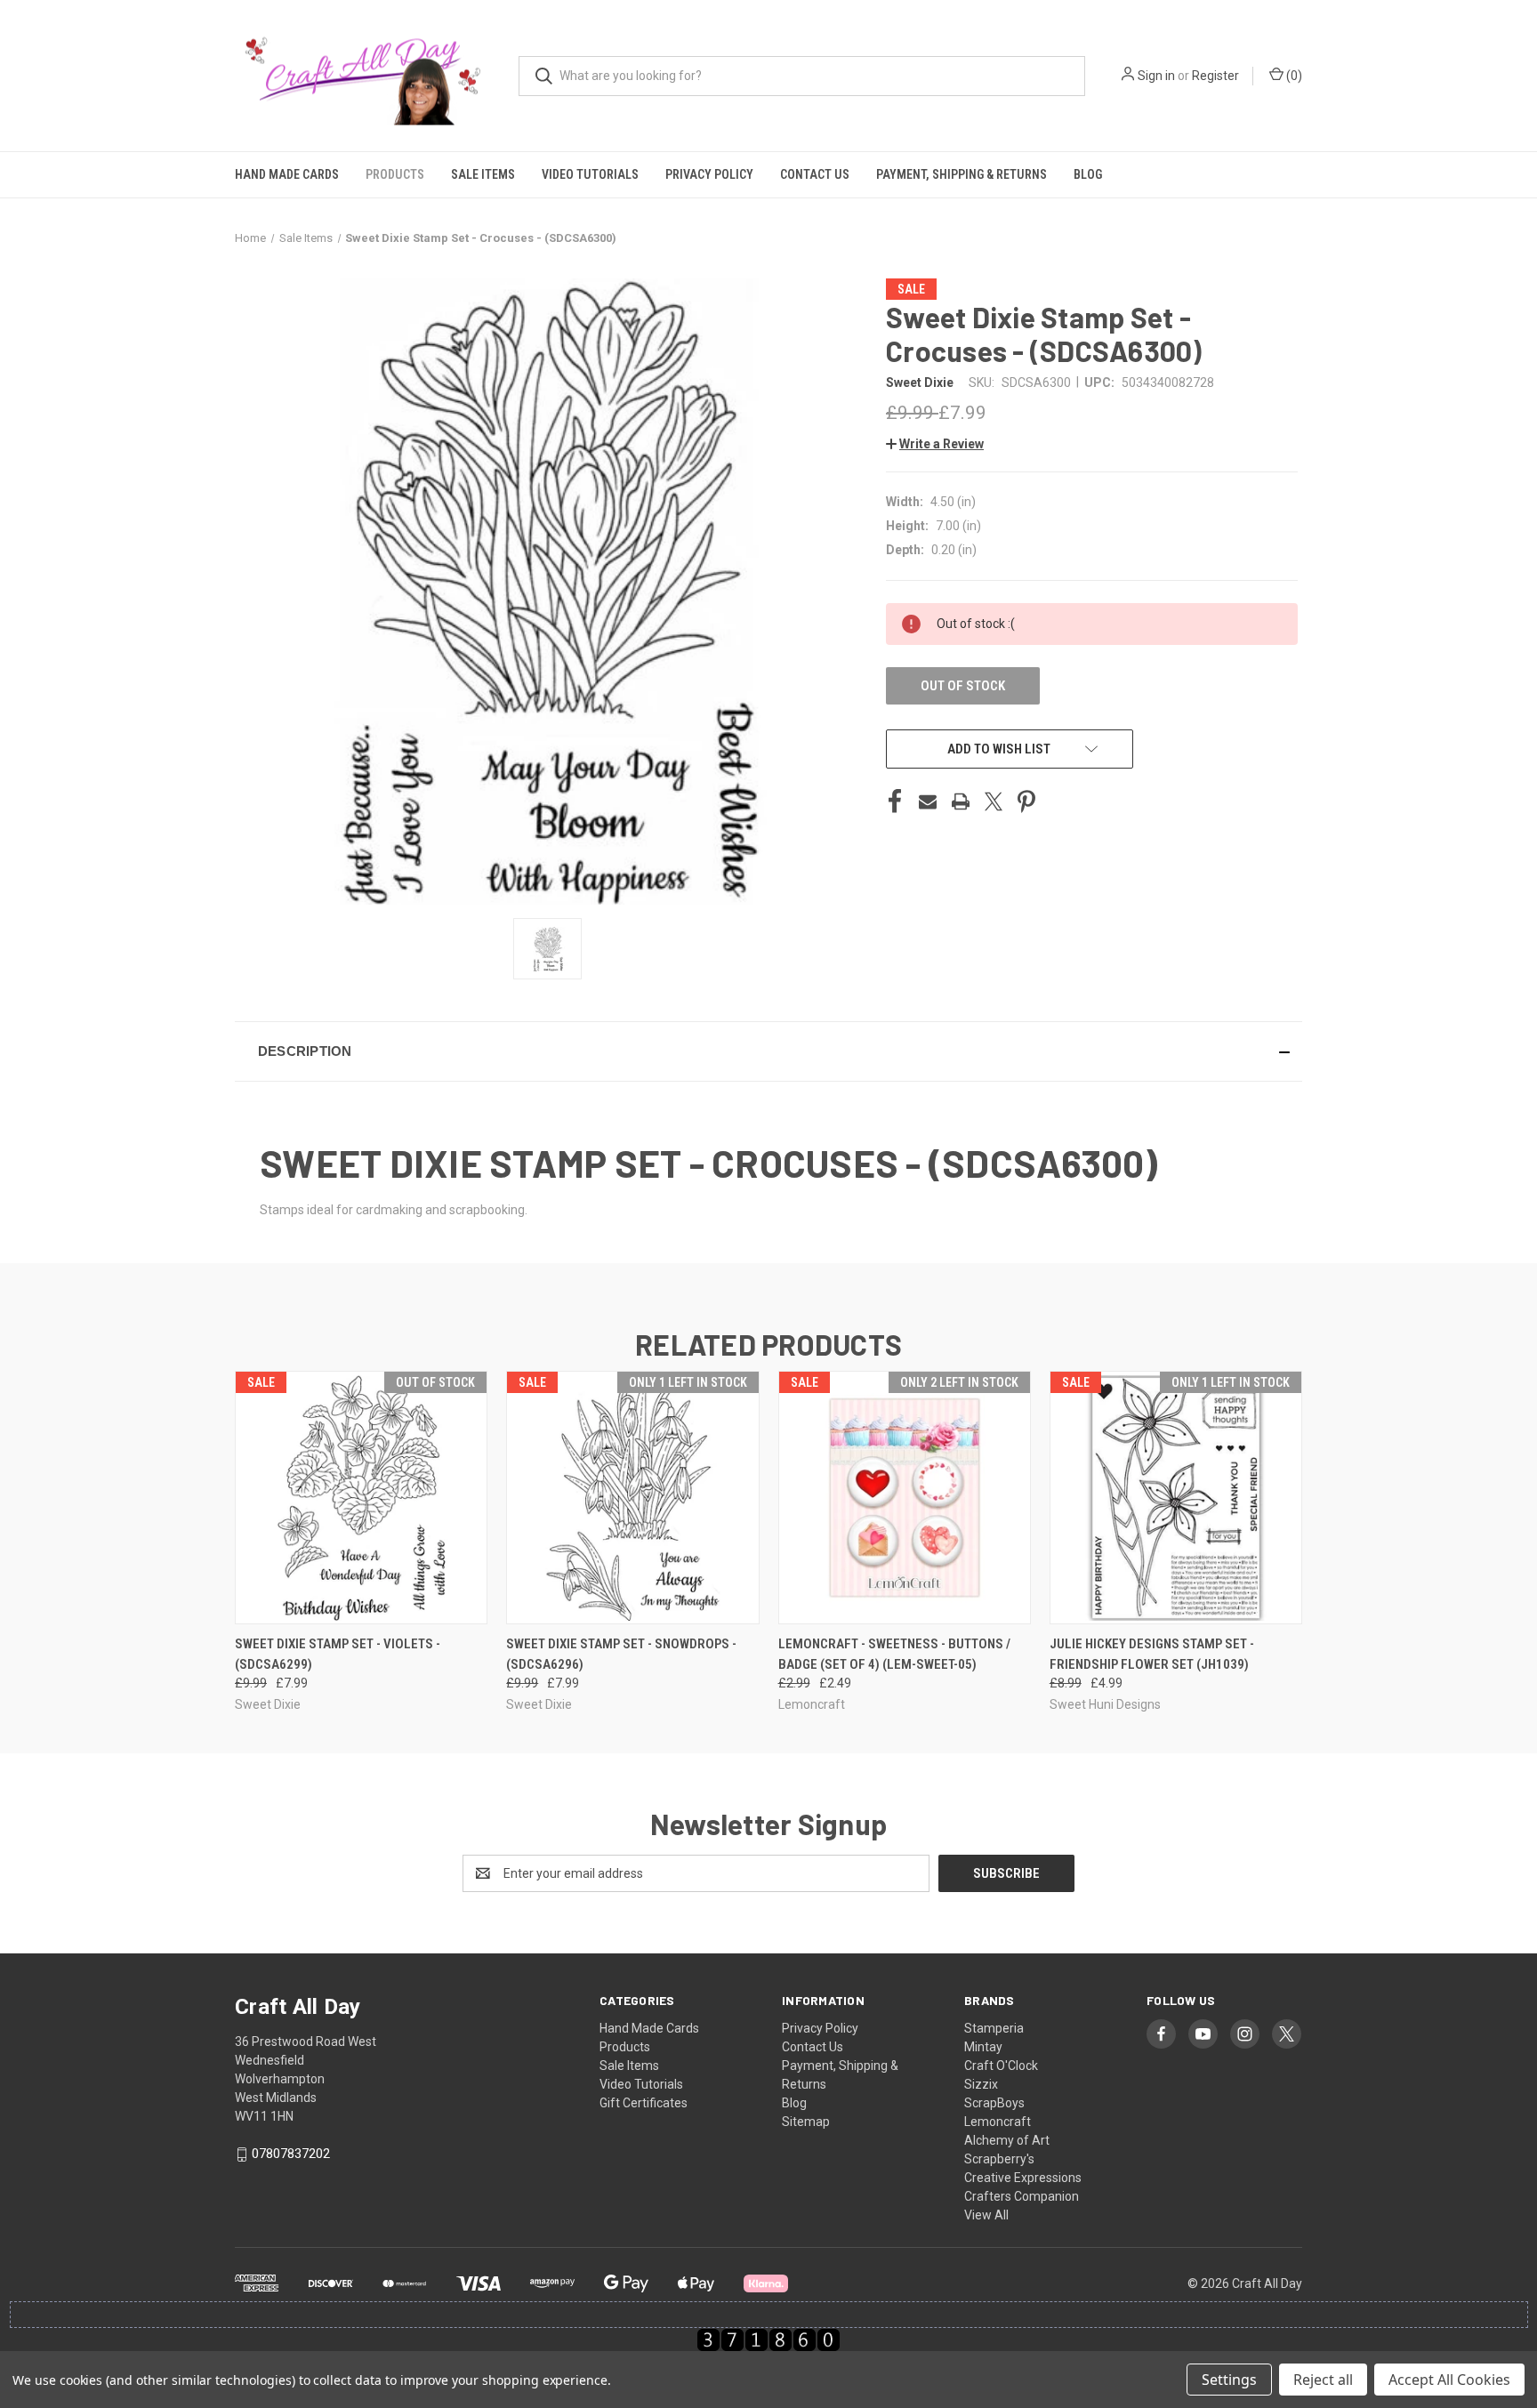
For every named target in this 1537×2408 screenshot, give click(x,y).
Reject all (1323, 2380)
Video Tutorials (590, 174)
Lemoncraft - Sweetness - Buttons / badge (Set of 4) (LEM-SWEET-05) (894, 1654)
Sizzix (981, 2084)
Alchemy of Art (1007, 2140)
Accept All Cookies (1449, 2380)
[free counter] (768, 2340)
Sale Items (483, 174)
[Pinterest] (1026, 801)
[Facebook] (895, 801)
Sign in (1156, 76)
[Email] (928, 801)
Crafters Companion (1022, 2196)
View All (986, 2215)
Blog (1088, 174)
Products (395, 174)
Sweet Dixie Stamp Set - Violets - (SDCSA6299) (338, 1654)
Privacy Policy (709, 174)
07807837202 (291, 2154)
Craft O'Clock (1001, 2066)
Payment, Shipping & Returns (962, 174)
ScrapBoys (994, 2103)
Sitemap (806, 2122)
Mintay (983, 2047)
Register (1215, 76)
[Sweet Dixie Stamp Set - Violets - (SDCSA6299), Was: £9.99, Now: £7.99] (361, 1498)
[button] (935, 444)
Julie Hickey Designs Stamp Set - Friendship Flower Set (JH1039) (1152, 1654)
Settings (1229, 2380)
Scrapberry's (999, 2159)
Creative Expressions (1023, 2178)
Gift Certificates (644, 2103)
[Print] (961, 801)
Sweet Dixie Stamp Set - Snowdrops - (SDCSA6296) (621, 1654)
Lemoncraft (998, 2122)
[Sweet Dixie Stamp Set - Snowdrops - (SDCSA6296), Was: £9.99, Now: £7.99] (632, 1498)
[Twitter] (994, 801)
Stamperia (994, 2028)
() (1293, 76)
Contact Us (815, 174)
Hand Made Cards (287, 174)
